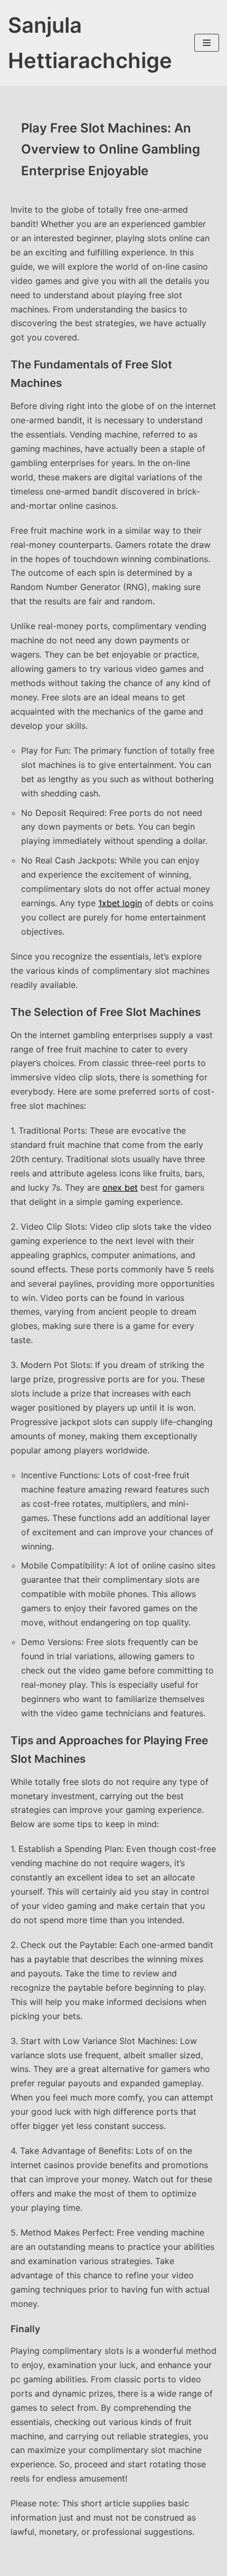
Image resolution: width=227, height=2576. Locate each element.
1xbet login (120, 903)
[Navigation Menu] (207, 43)
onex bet (120, 1187)
